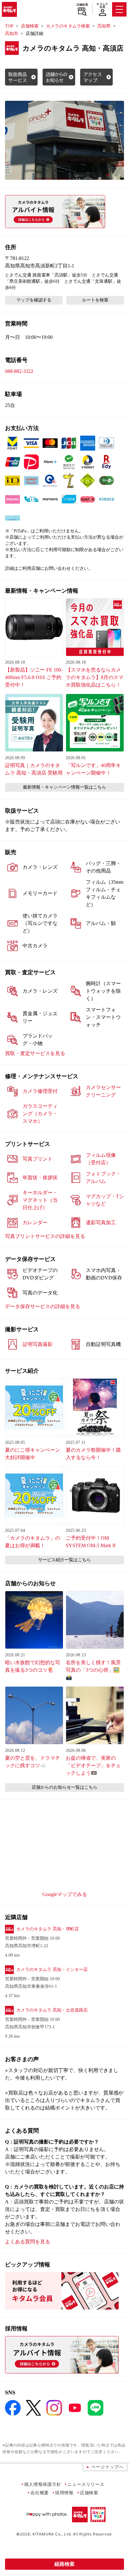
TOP (9, 26)
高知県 (104, 26)
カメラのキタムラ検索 (68, 26)
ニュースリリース (86, 2484)
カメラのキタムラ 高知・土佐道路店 (52, 2010)
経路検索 (64, 2564)
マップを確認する (34, 300)
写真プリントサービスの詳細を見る (45, 1236)
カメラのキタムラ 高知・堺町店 (48, 1929)
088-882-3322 (19, 371)
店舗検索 (82, 5)
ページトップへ (107, 2467)
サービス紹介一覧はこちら (64, 1560)
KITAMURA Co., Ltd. (52, 2534)
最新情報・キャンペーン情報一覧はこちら (64, 787)
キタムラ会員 (102, 5)
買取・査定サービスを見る (35, 1053)
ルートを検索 (95, 300)
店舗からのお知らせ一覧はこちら (64, 1787)
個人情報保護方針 (43, 2484)
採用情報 (64, 2493)
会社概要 (40, 2493)
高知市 (12, 34)
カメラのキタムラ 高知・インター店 (52, 1970)
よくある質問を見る (28, 2242)
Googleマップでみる (65, 1894)
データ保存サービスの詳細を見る (43, 1306)
